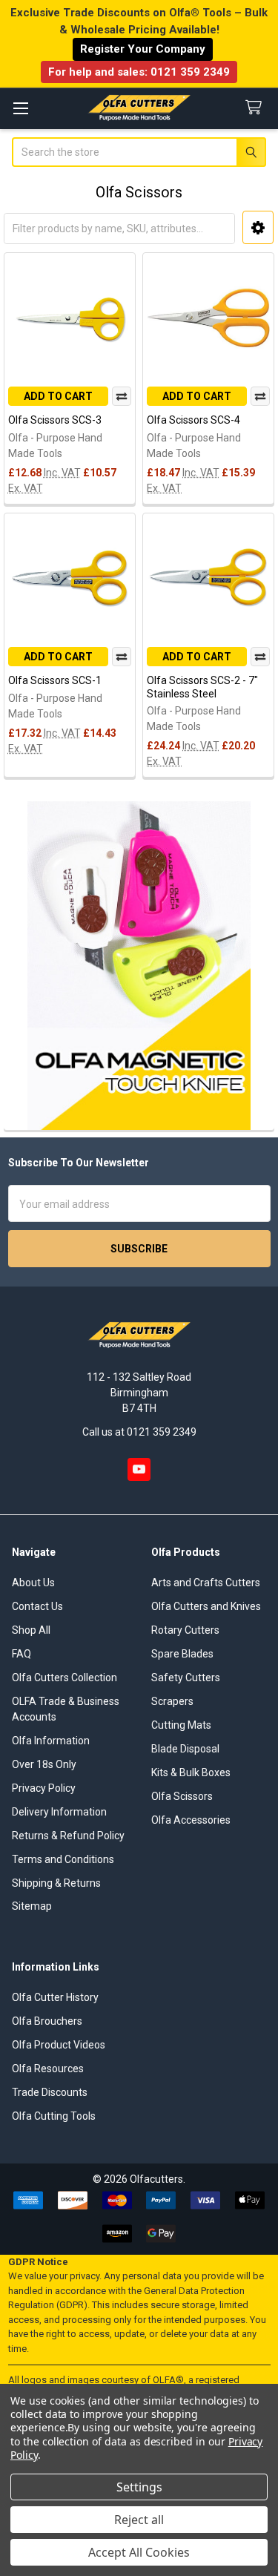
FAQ (21, 1654)
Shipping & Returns (56, 1883)
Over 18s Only (44, 1764)
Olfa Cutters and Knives (206, 1606)
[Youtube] (139, 1469)
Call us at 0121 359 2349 (139, 1432)
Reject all (139, 2520)
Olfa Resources (48, 2069)
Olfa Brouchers (47, 2021)
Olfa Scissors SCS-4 (193, 420)
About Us (33, 1583)
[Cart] (257, 108)
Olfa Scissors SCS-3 (55, 420)
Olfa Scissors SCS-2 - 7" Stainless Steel (202, 687)
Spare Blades (182, 1654)
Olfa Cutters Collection (64, 1678)
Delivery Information (59, 1812)
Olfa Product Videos (59, 2045)
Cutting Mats (181, 1725)
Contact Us (37, 1606)
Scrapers (172, 1701)
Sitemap (32, 1906)
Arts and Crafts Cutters (206, 1583)
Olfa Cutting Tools (54, 2116)
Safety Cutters (186, 1678)
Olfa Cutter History (55, 1997)
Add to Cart (58, 396)
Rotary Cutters (185, 1630)
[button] (258, 227)
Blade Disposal (185, 1749)
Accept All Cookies (139, 2552)
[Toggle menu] (20, 108)
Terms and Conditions (63, 1859)
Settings (139, 2487)
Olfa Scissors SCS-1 (55, 680)
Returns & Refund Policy (68, 1836)
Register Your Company (143, 49)
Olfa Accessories (191, 1820)
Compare (122, 396)
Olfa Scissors (182, 1796)
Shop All (31, 1630)
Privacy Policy (44, 1788)
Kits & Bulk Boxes (191, 1772)
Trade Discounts (50, 2092)
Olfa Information (51, 1741)
